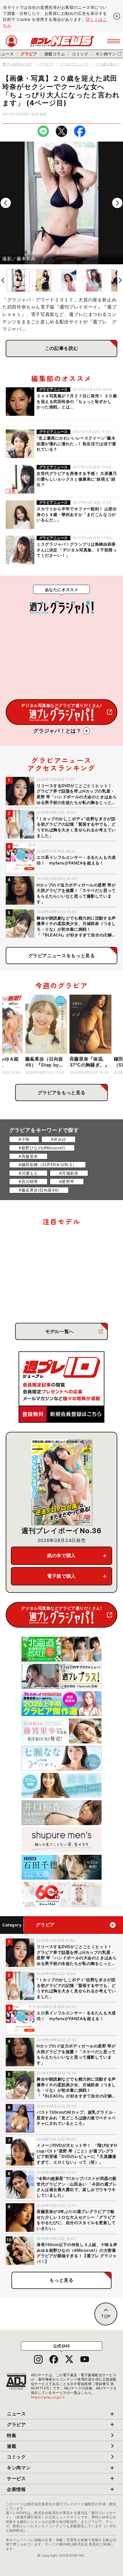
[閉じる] (117, 16)
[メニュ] (114, 41)
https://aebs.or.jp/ (48, 2397)
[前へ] (6, 203)
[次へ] (117, 203)
